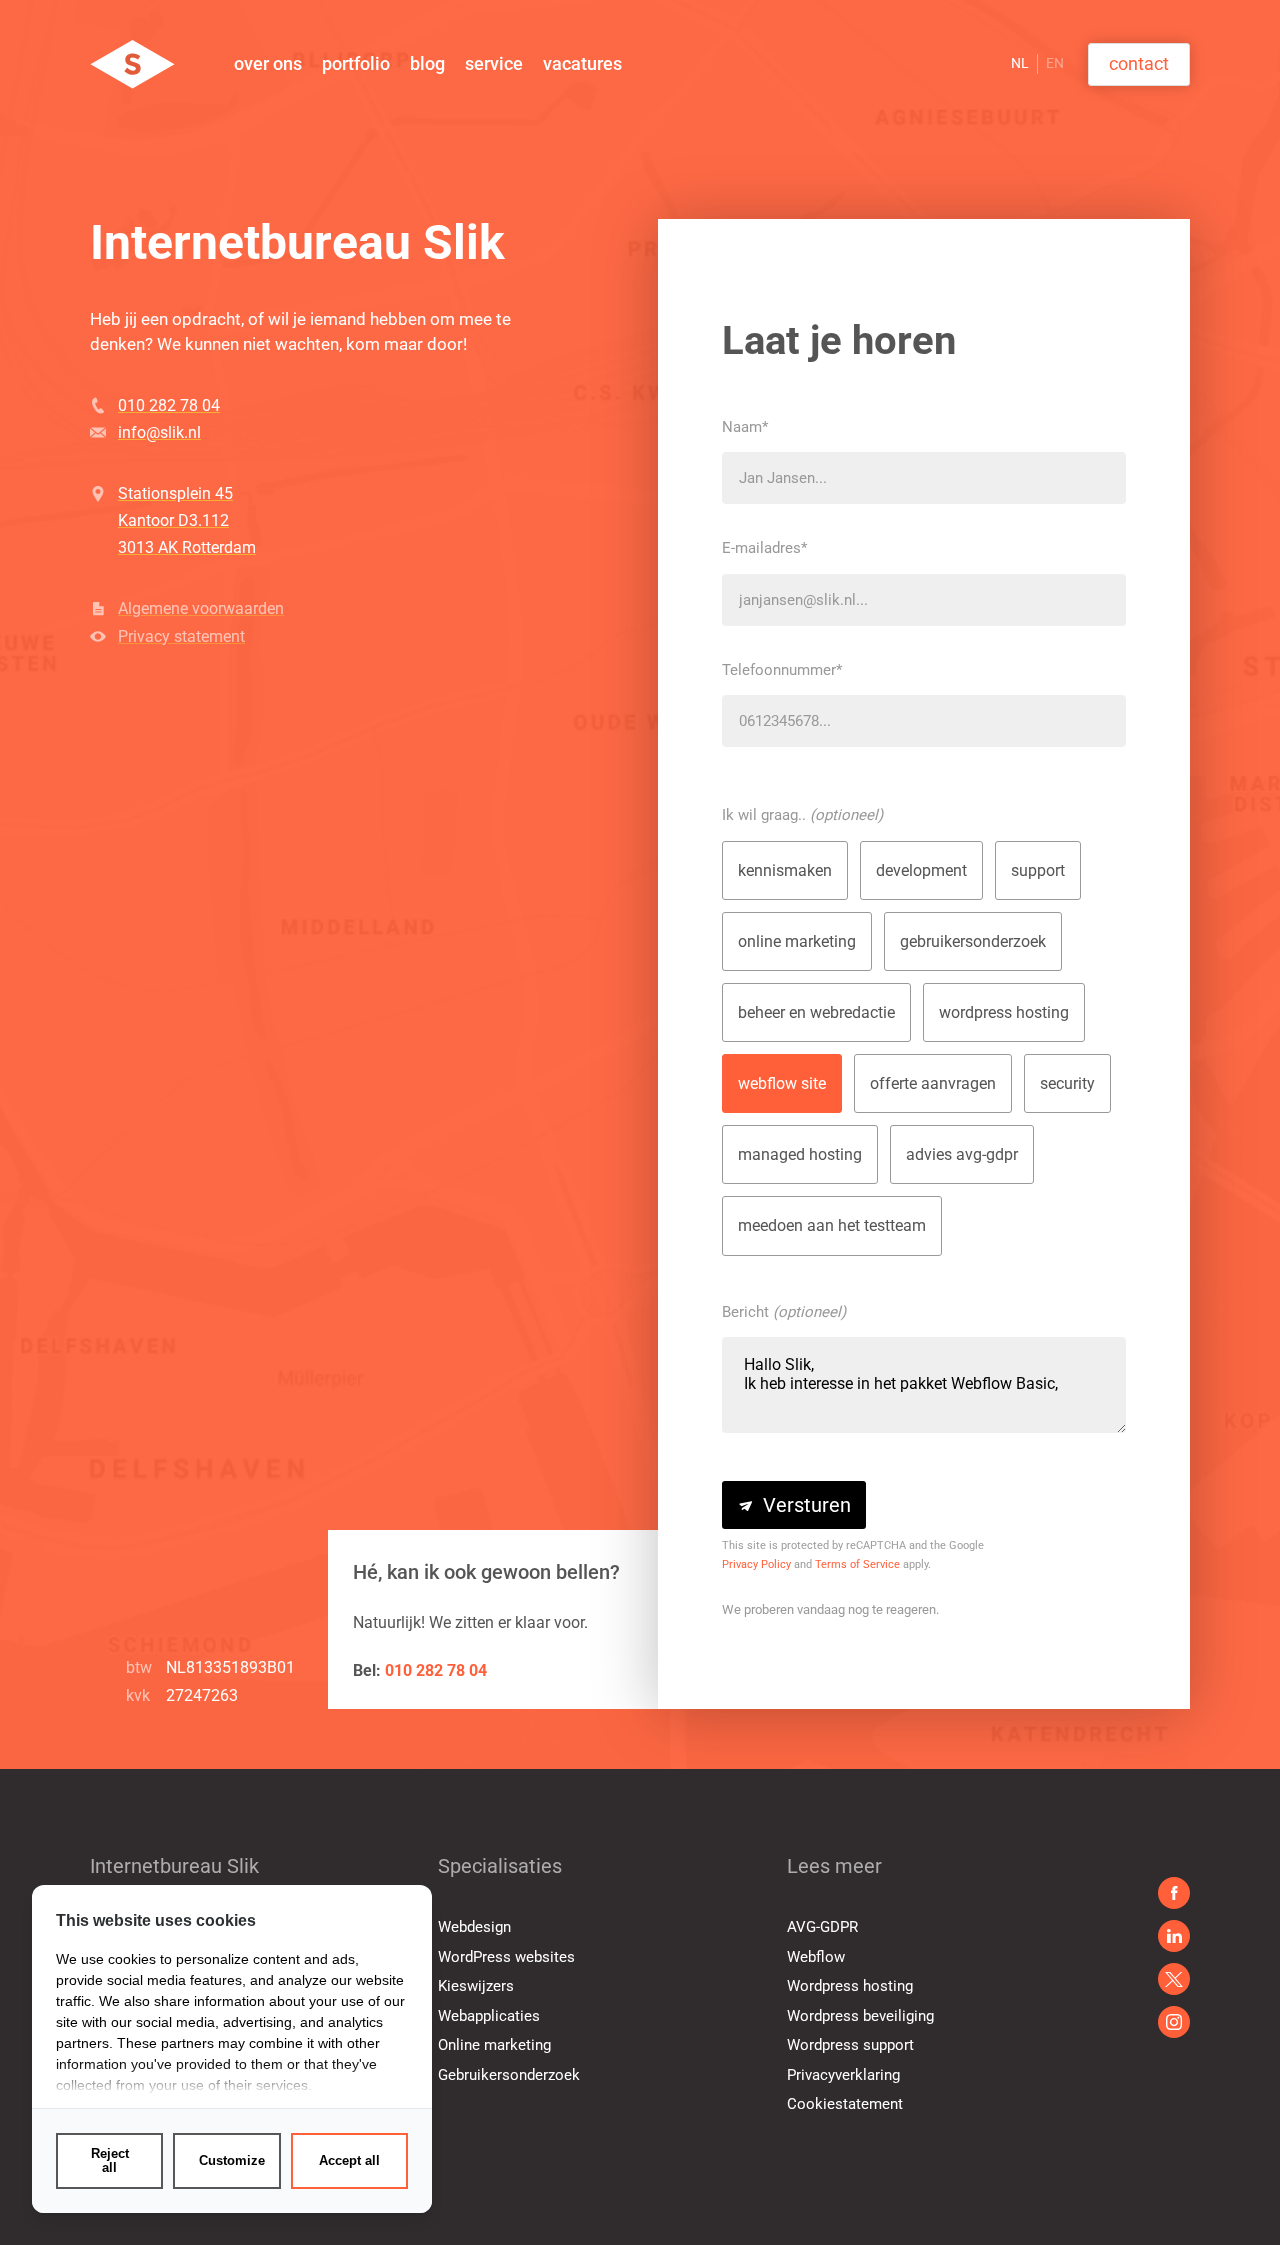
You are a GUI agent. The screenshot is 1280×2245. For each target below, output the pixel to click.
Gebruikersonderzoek (509, 2075)
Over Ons (268, 63)
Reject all (110, 2160)
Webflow (816, 1957)
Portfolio (356, 63)
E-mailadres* (764, 548)
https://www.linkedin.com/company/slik (1174, 1936)
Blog (427, 63)
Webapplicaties (489, 2016)
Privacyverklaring (843, 2075)
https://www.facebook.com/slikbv (1174, 1893)
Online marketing (494, 2045)
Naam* (745, 427)
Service (494, 63)
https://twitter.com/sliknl (1174, 2022)
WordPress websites (506, 1957)
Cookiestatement (845, 2104)
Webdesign (474, 1927)
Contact (1139, 63)
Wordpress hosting (850, 1986)
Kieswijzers (476, 1986)
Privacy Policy (756, 1564)
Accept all (349, 2160)
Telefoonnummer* (782, 670)
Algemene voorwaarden (201, 608)
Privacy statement (181, 636)
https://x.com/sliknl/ (1174, 1979)
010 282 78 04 (169, 405)
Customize (232, 2160)
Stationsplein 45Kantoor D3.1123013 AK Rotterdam (187, 520)
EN (1055, 63)
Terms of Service (857, 1564)
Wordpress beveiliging (860, 2016)
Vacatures (582, 63)
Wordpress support (850, 2045)
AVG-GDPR (822, 1927)
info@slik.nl (159, 432)
